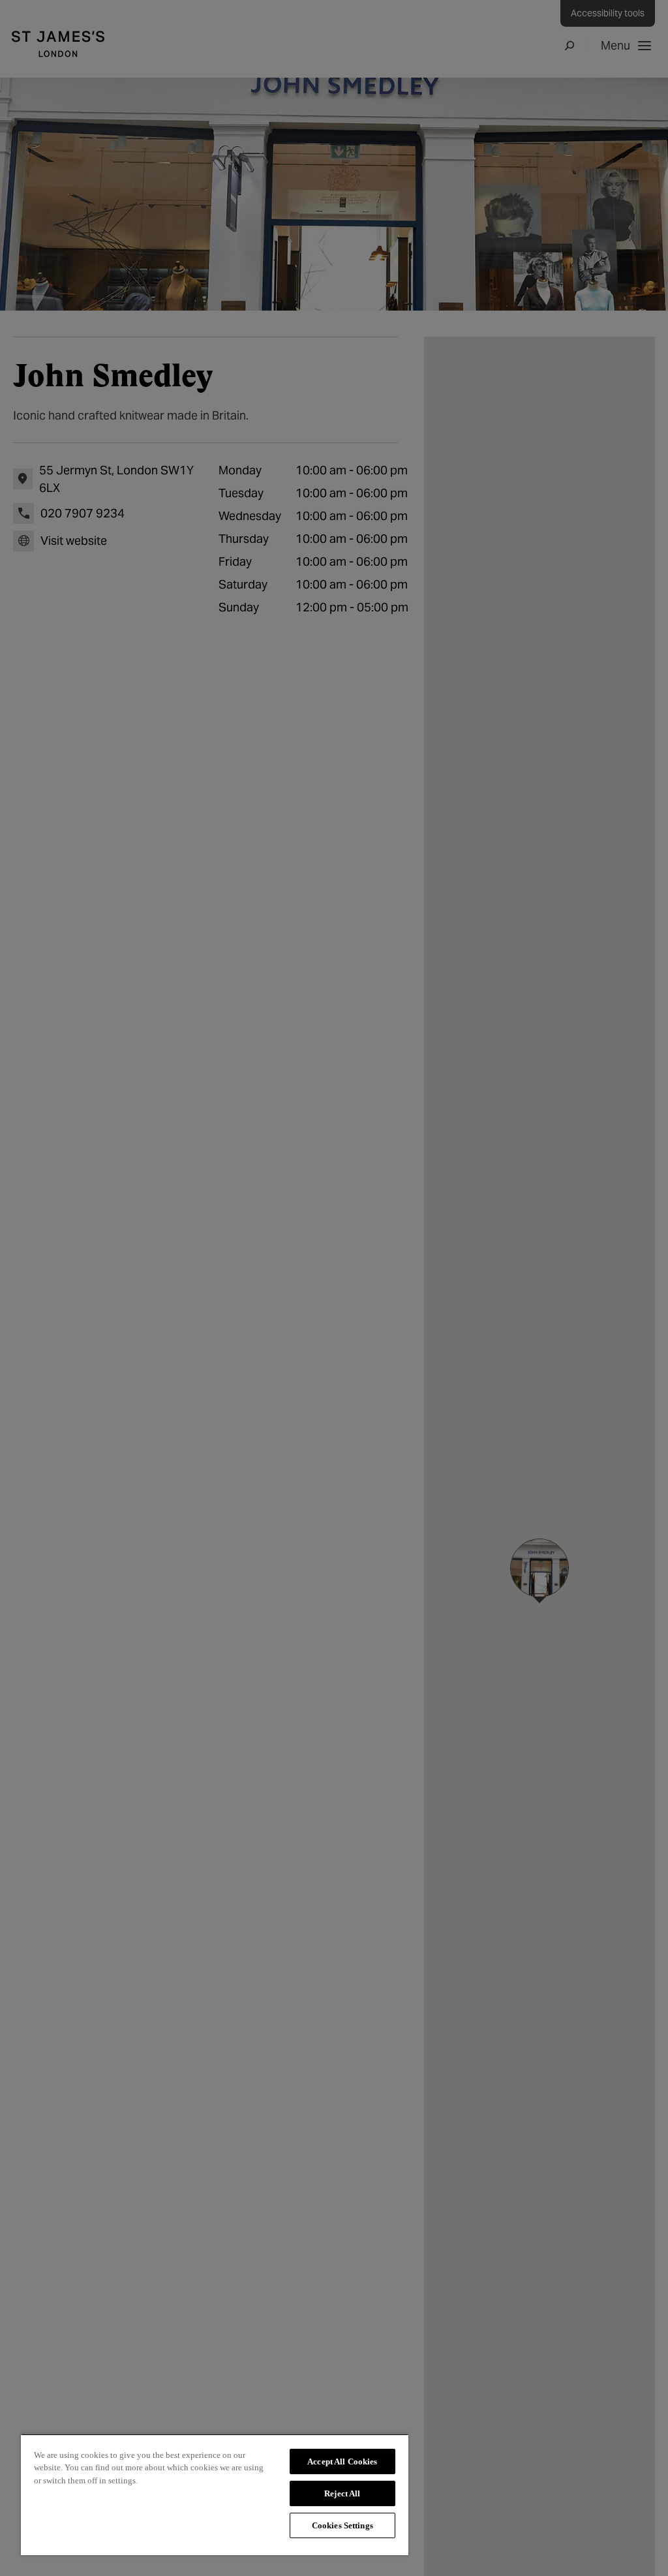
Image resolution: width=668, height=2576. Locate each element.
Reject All (342, 2493)
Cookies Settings (342, 2525)
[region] (215, 2494)
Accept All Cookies (342, 2461)
